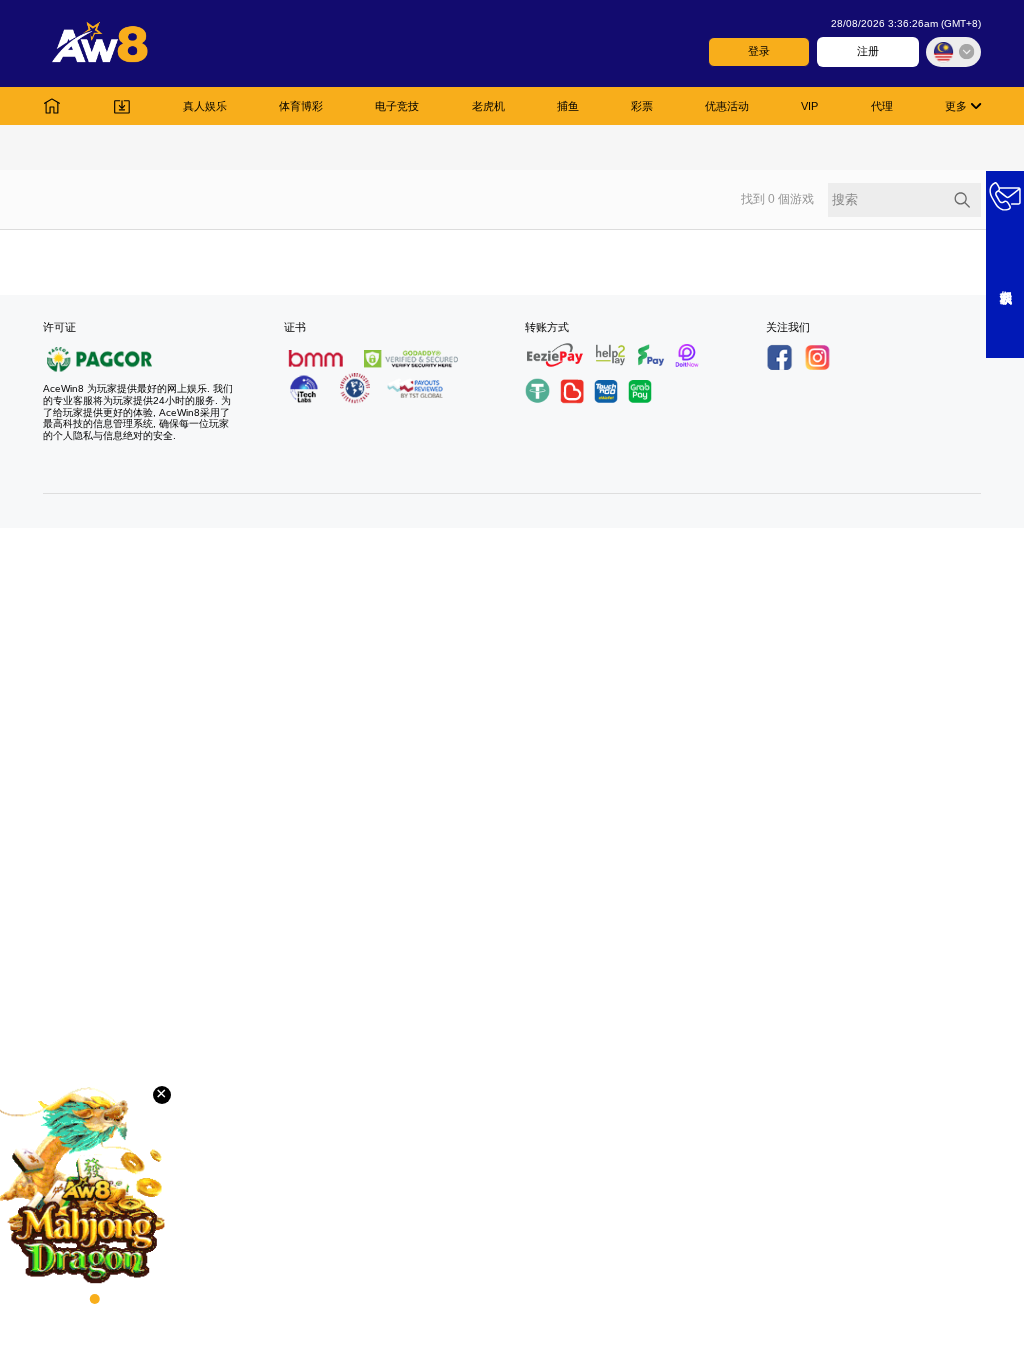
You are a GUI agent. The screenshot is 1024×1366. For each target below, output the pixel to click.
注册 (868, 51)
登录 (759, 51)
